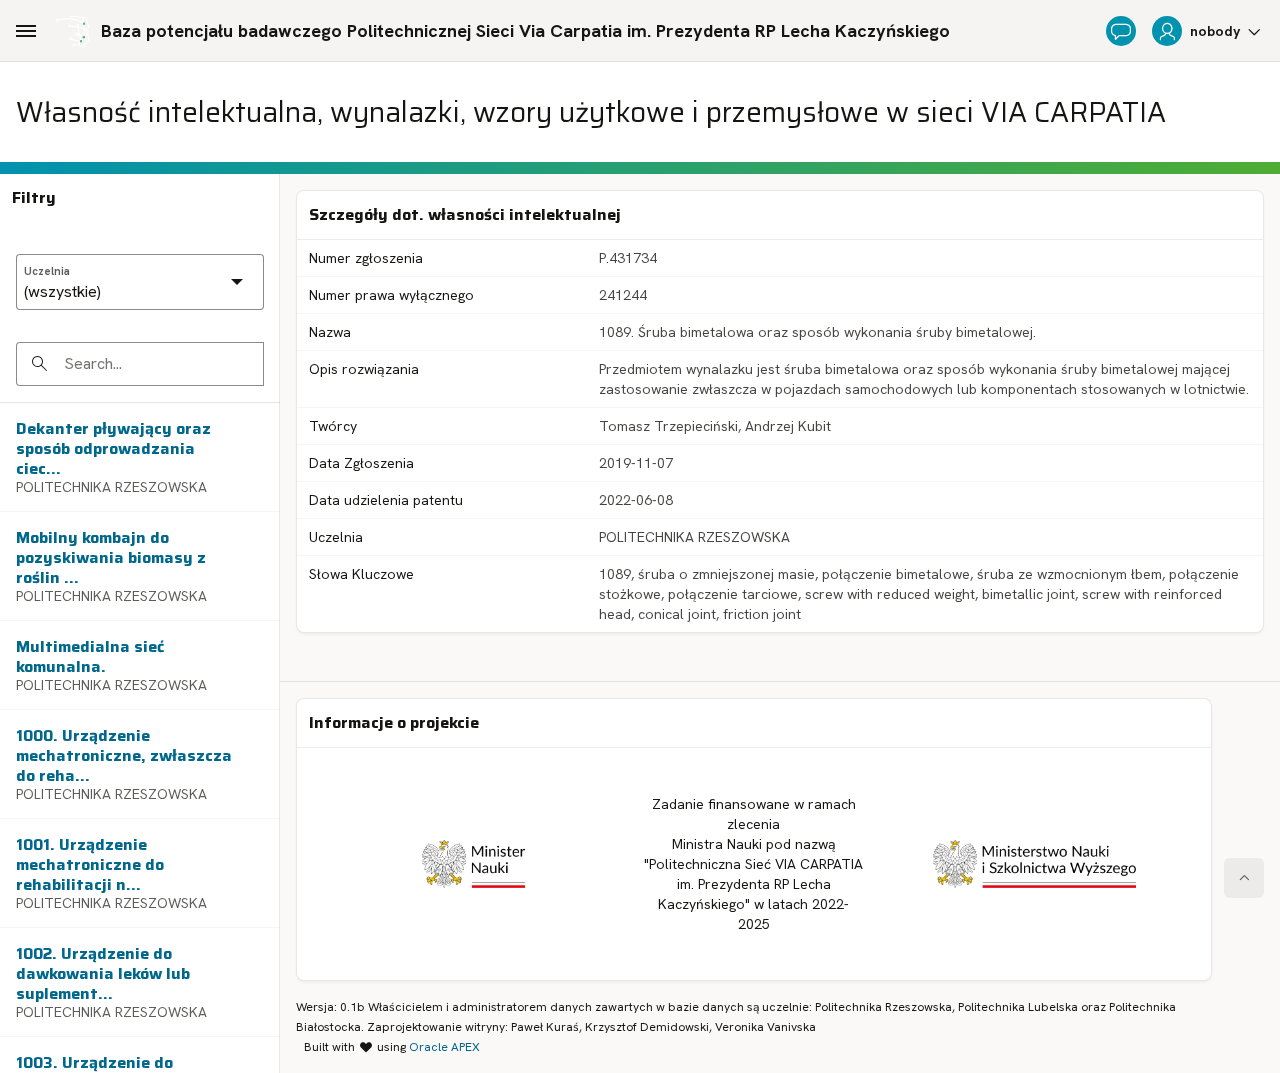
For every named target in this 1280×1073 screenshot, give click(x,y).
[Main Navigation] (26, 31)
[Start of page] (1244, 878)
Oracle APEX (444, 1047)
